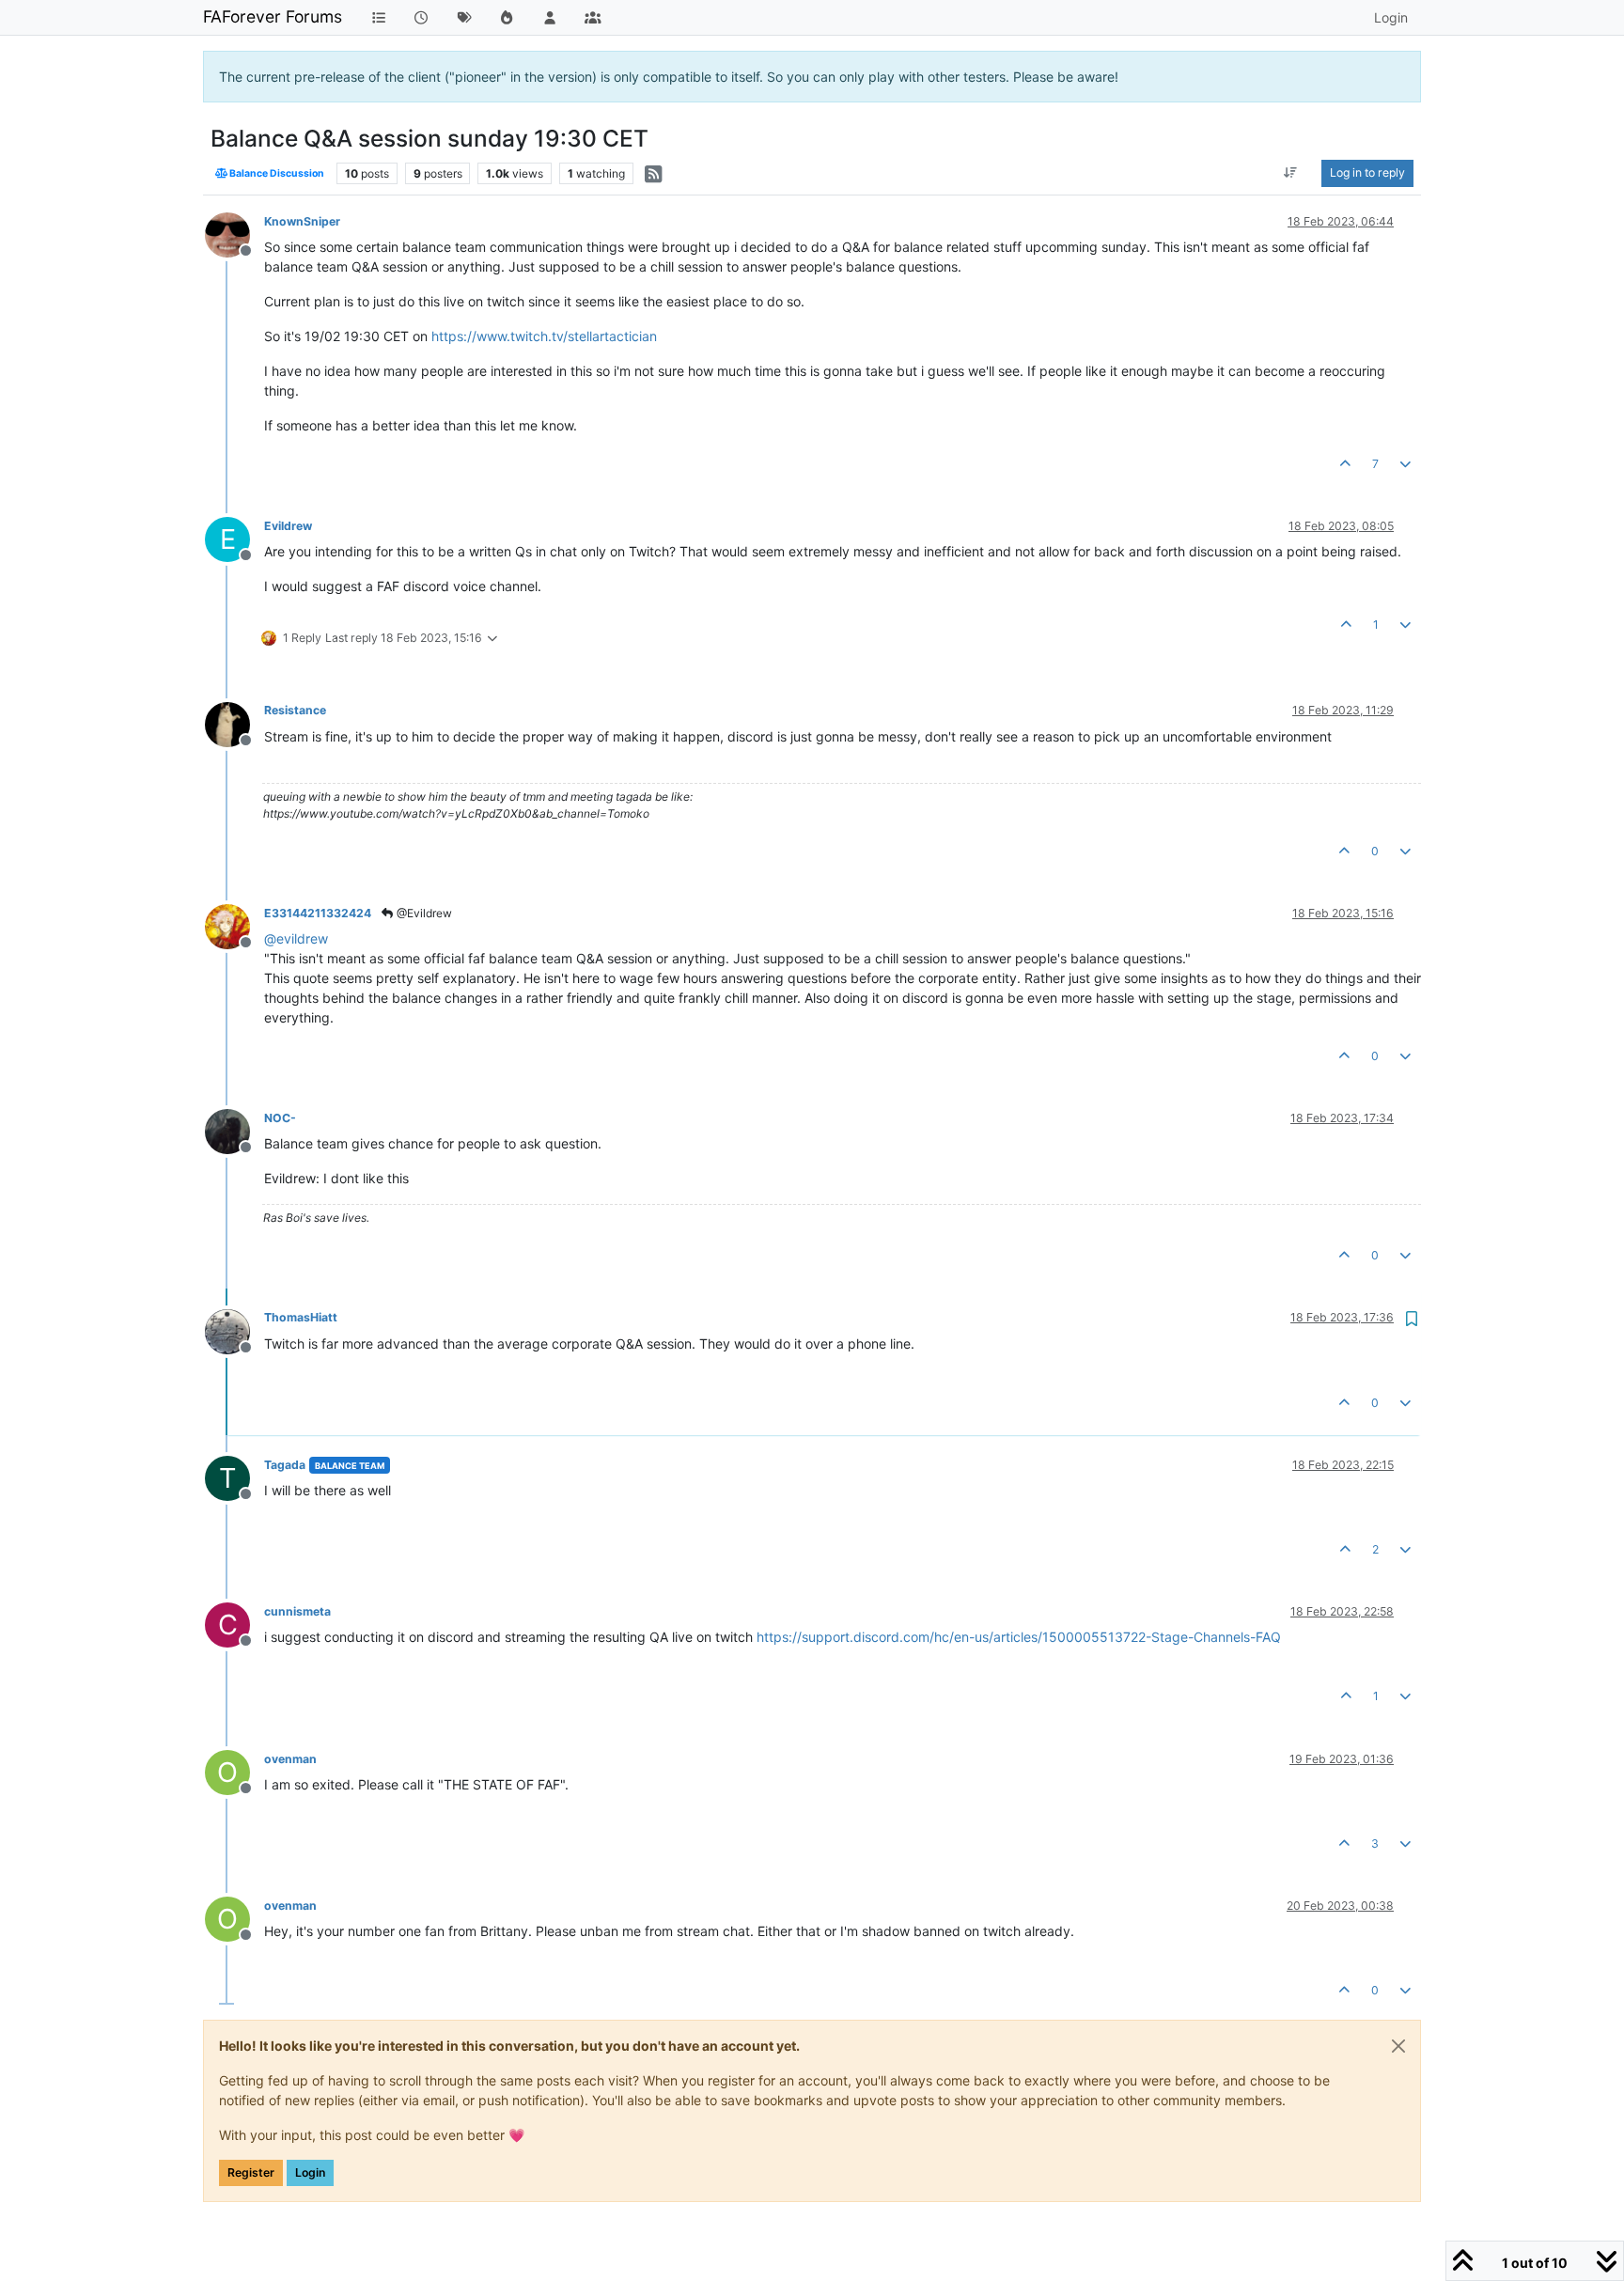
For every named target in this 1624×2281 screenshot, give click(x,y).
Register (251, 2172)
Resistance (295, 710)
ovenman (290, 1759)
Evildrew (288, 526)
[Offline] (234, 234)
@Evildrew (423, 913)
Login (310, 2172)
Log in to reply (1367, 172)
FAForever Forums (273, 16)
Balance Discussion (276, 173)
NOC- (280, 1118)
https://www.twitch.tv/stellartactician (544, 336)
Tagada (285, 1465)
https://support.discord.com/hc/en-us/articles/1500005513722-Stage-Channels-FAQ (1019, 1637)
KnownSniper (302, 221)
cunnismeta (297, 1611)
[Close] (1398, 2046)
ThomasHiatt (301, 1317)
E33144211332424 (318, 913)
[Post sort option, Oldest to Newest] (1291, 173)
